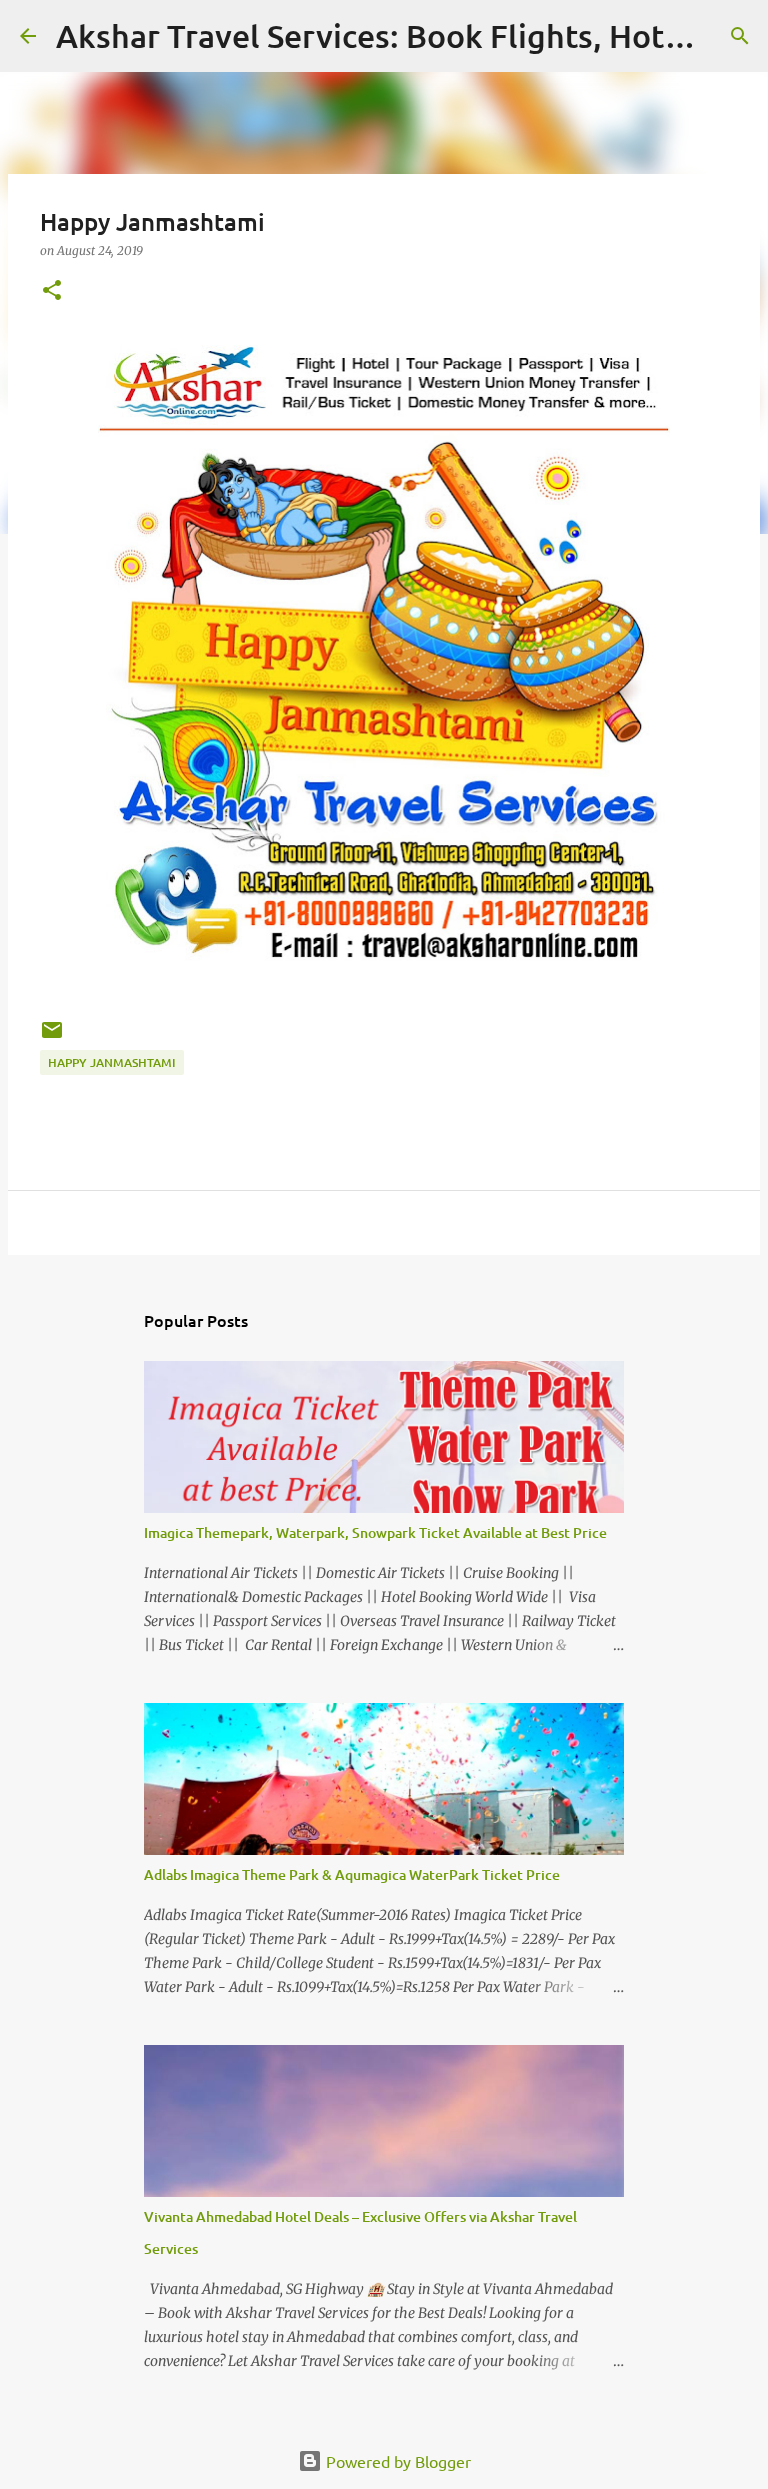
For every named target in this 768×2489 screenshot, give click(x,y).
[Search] (740, 36)
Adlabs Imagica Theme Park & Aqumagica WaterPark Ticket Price (352, 1874)
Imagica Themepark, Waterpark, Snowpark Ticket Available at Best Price (375, 1532)
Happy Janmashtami (112, 1062)
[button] (52, 291)
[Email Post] (52, 1037)
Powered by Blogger (396, 2461)
